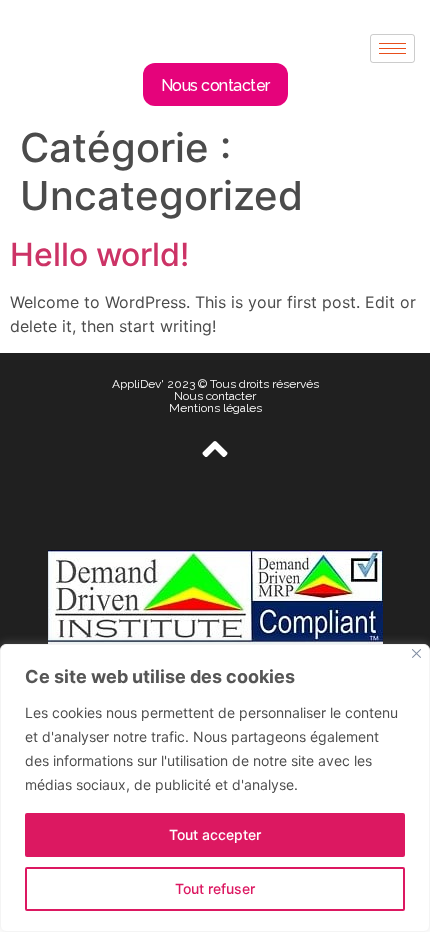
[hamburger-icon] (392, 48)
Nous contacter (215, 396)
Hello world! (99, 254)
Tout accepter (215, 834)
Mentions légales (215, 408)
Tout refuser (215, 888)
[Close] (416, 653)
